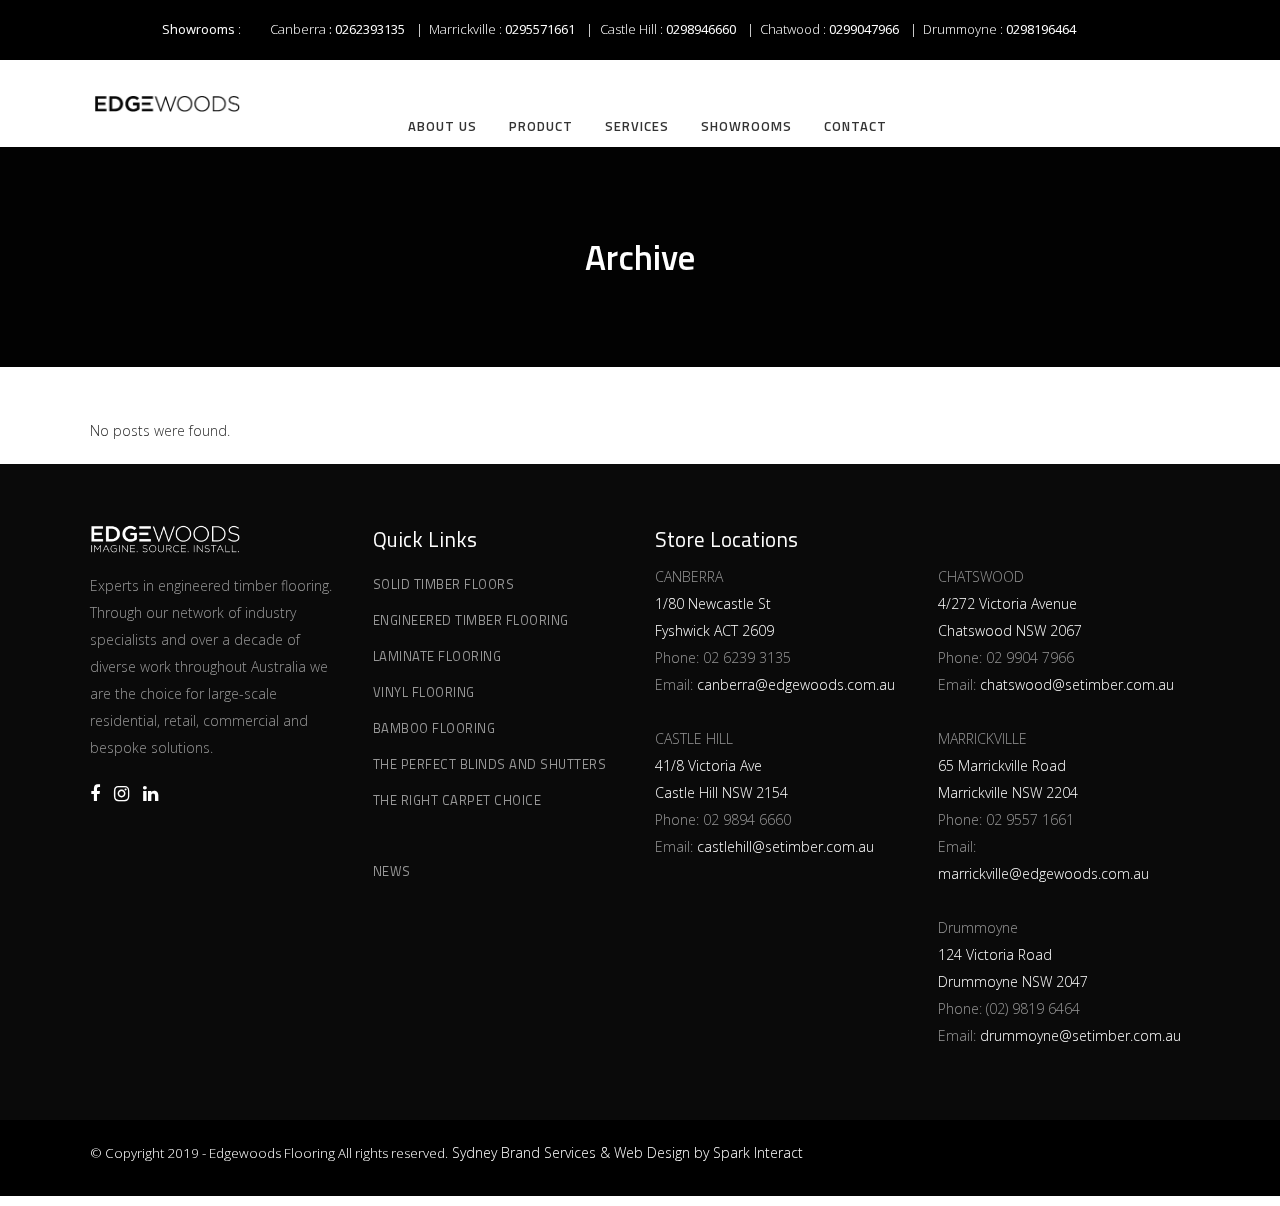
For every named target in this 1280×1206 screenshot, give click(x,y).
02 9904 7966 (1030, 657)
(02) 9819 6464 (1033, 1008)
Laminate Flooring (437, 656)
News (392, 871)
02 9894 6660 (747, 819)
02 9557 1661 (1030, 819)
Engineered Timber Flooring (471, 620)
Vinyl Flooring (424, 692)
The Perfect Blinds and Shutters (490, 764)
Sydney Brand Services (524, 1152)
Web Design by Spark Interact (708, 1152)
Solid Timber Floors (444, 584)
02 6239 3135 (747, 657)
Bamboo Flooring (434, 728)
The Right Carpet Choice (457, 800)
